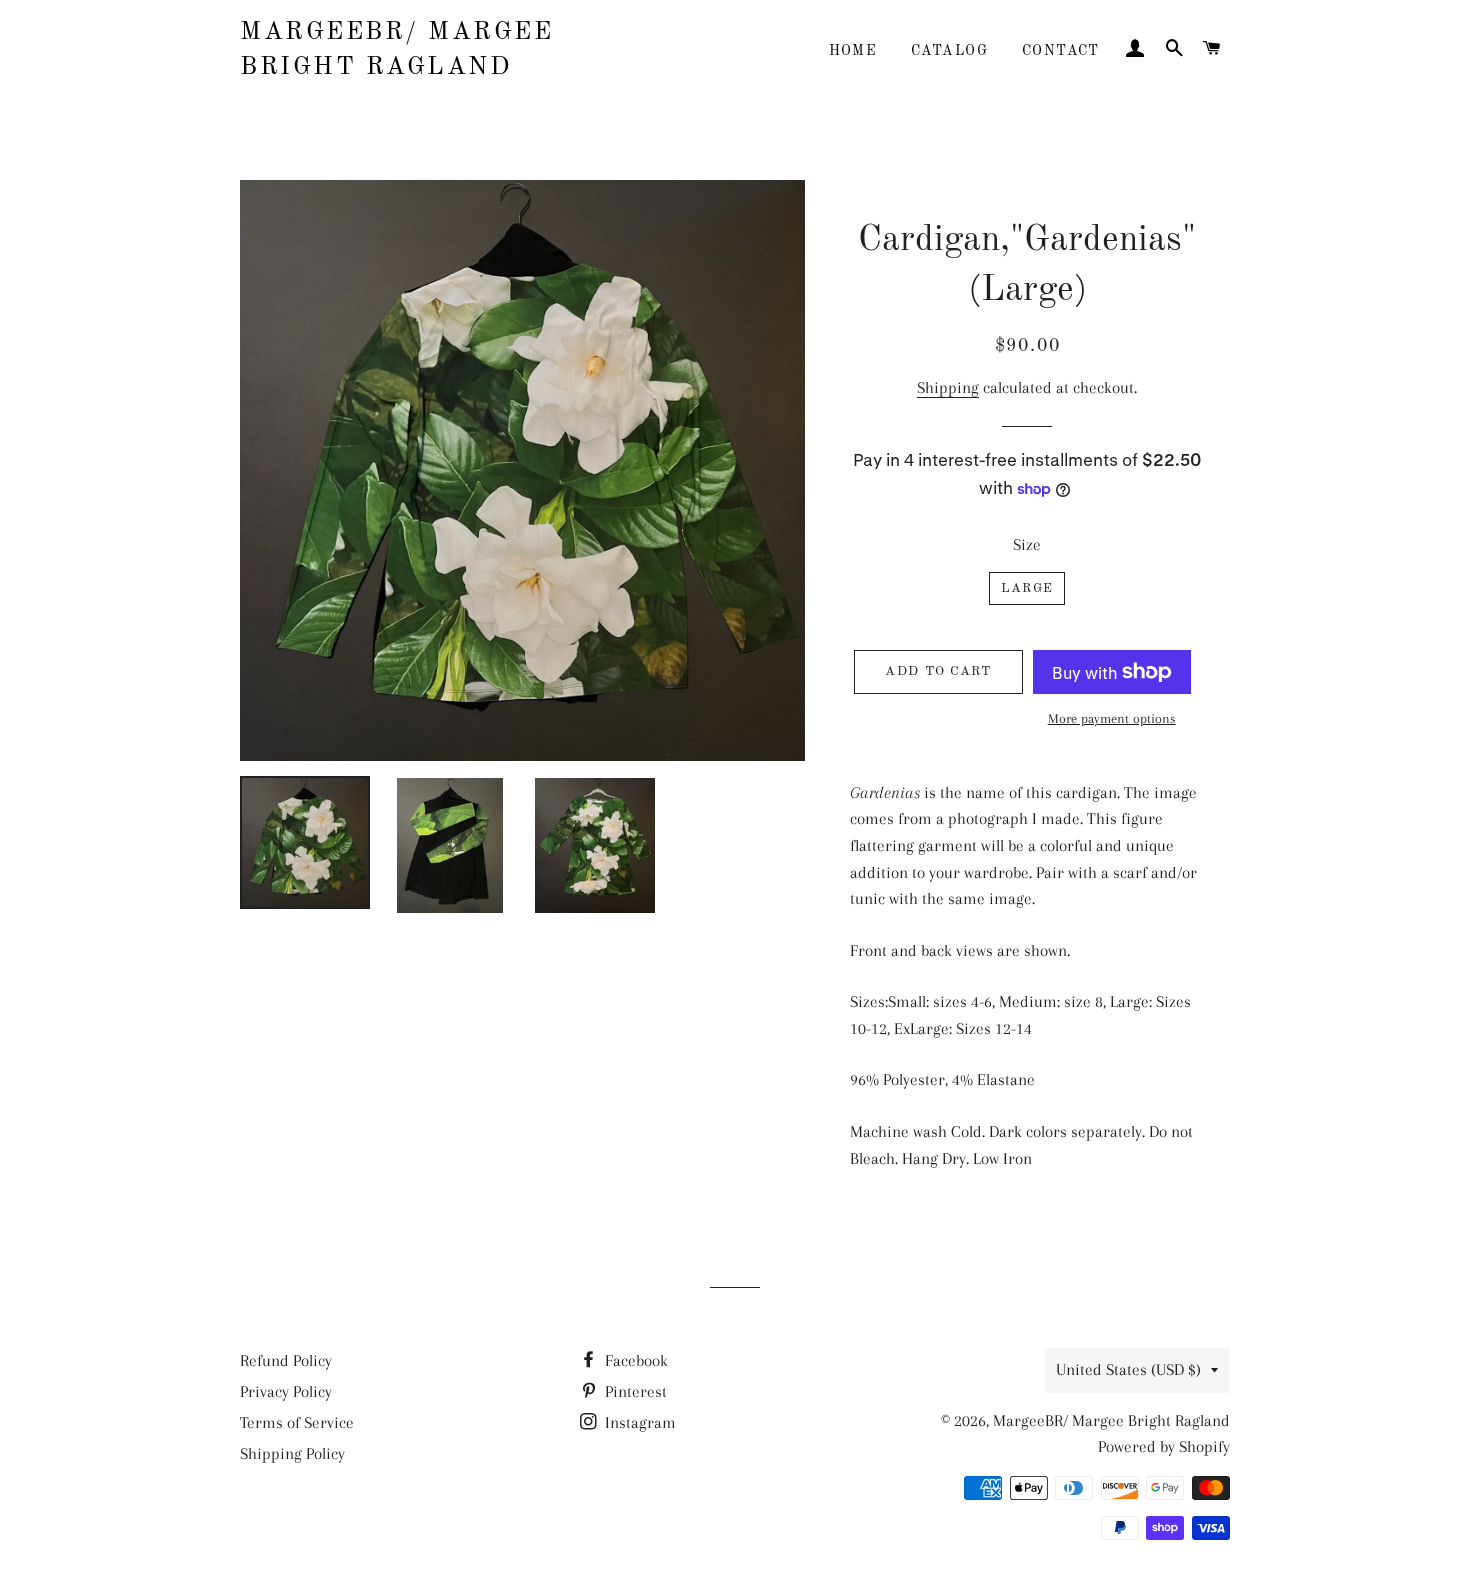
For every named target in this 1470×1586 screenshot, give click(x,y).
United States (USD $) (1128, 1369)
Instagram (638, 1422)
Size (1027, 544)
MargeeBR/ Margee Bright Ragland (396, 50)
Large (1027, 588)
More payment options (1112, 718)
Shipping (948, 387)
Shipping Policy (292, 1453)
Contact (1061, 51)
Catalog (949, 51)
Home (853, 51)
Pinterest (634, 1391)
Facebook (634, 1360)
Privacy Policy (286, 1391)
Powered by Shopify (1164, 1446)
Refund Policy (286, 1360)
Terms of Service (297, 1422)
